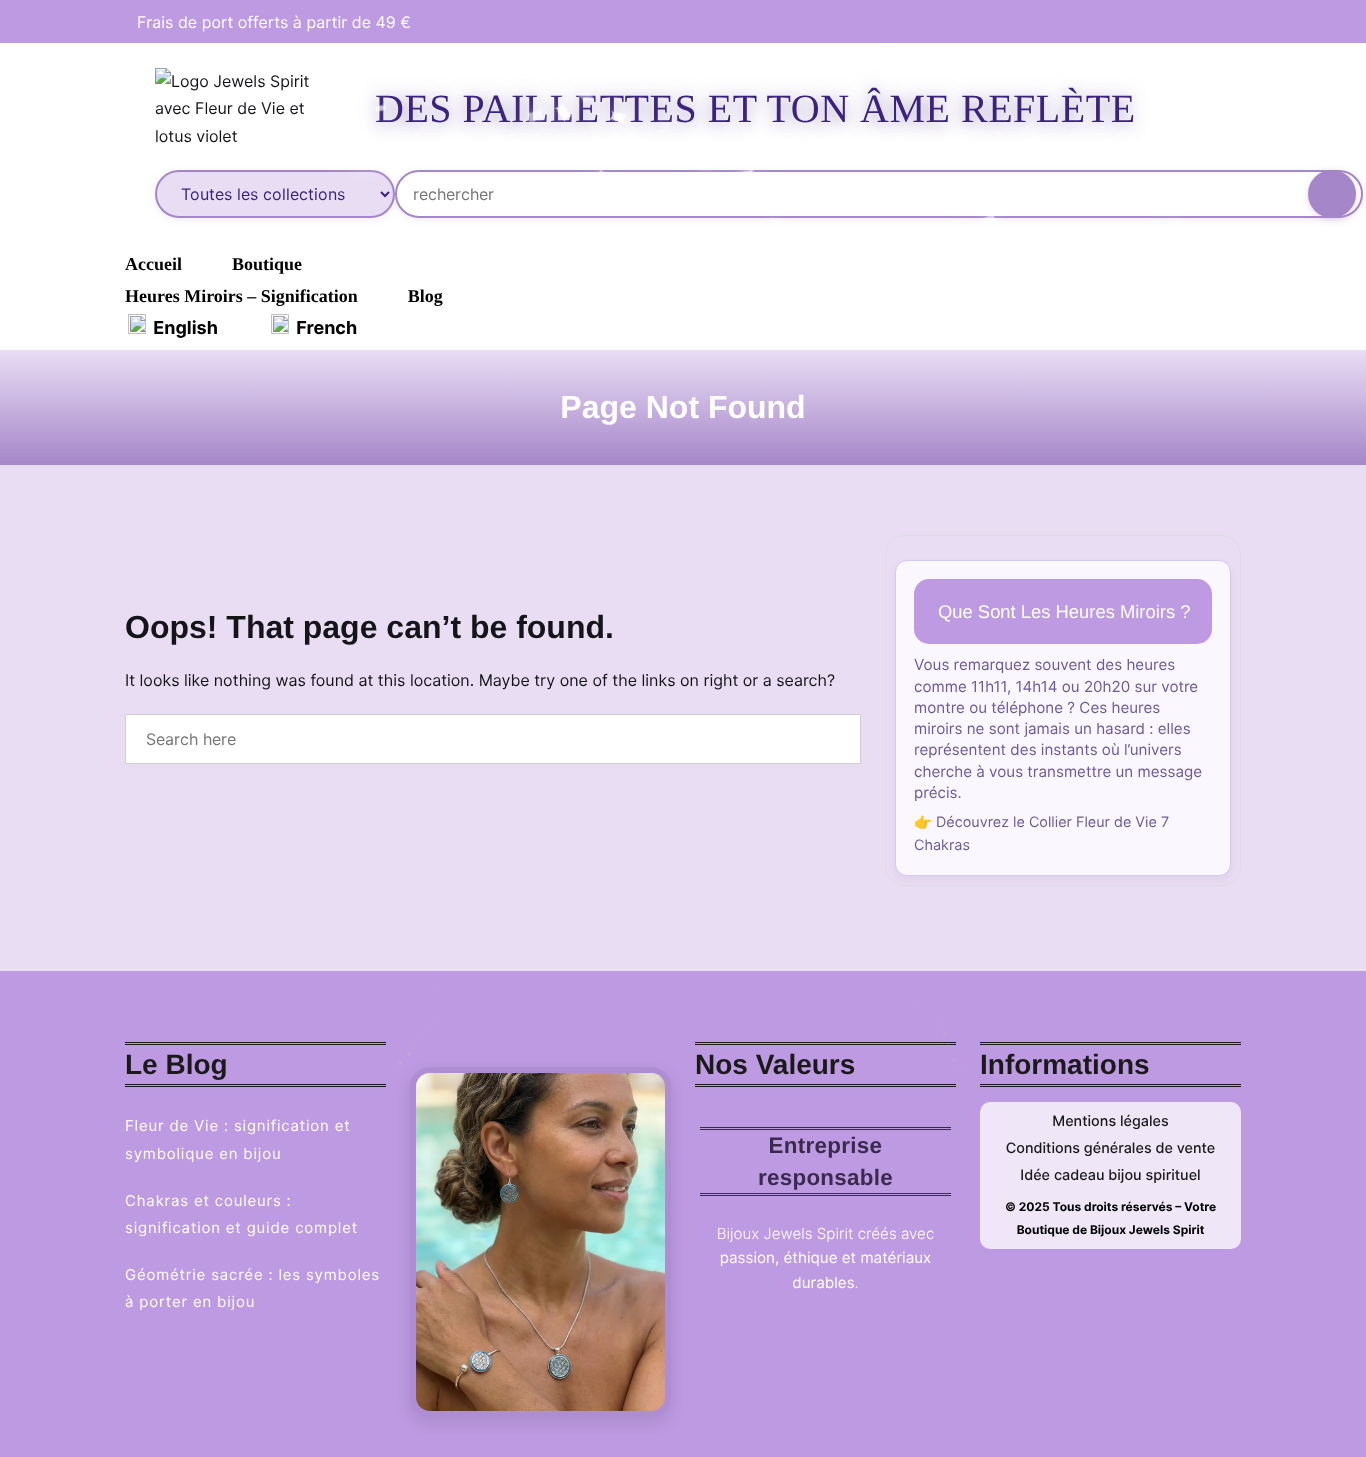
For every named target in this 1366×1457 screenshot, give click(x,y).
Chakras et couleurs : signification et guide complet (241, 1214)
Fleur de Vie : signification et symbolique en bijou (238, 1139)
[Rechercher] (1332, 194)
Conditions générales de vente (1111, 1148)
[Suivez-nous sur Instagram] (1215, 21)
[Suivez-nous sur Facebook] (1187, 21)
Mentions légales (1110, 1121)
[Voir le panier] (1332, 104)
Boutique (267, 264)
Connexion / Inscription (1260, 109)
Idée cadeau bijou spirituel (1110, 1175)
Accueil (153, 264)
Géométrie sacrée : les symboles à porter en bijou (252, 1288)
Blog (425, 296)
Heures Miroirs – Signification (241, 296)
